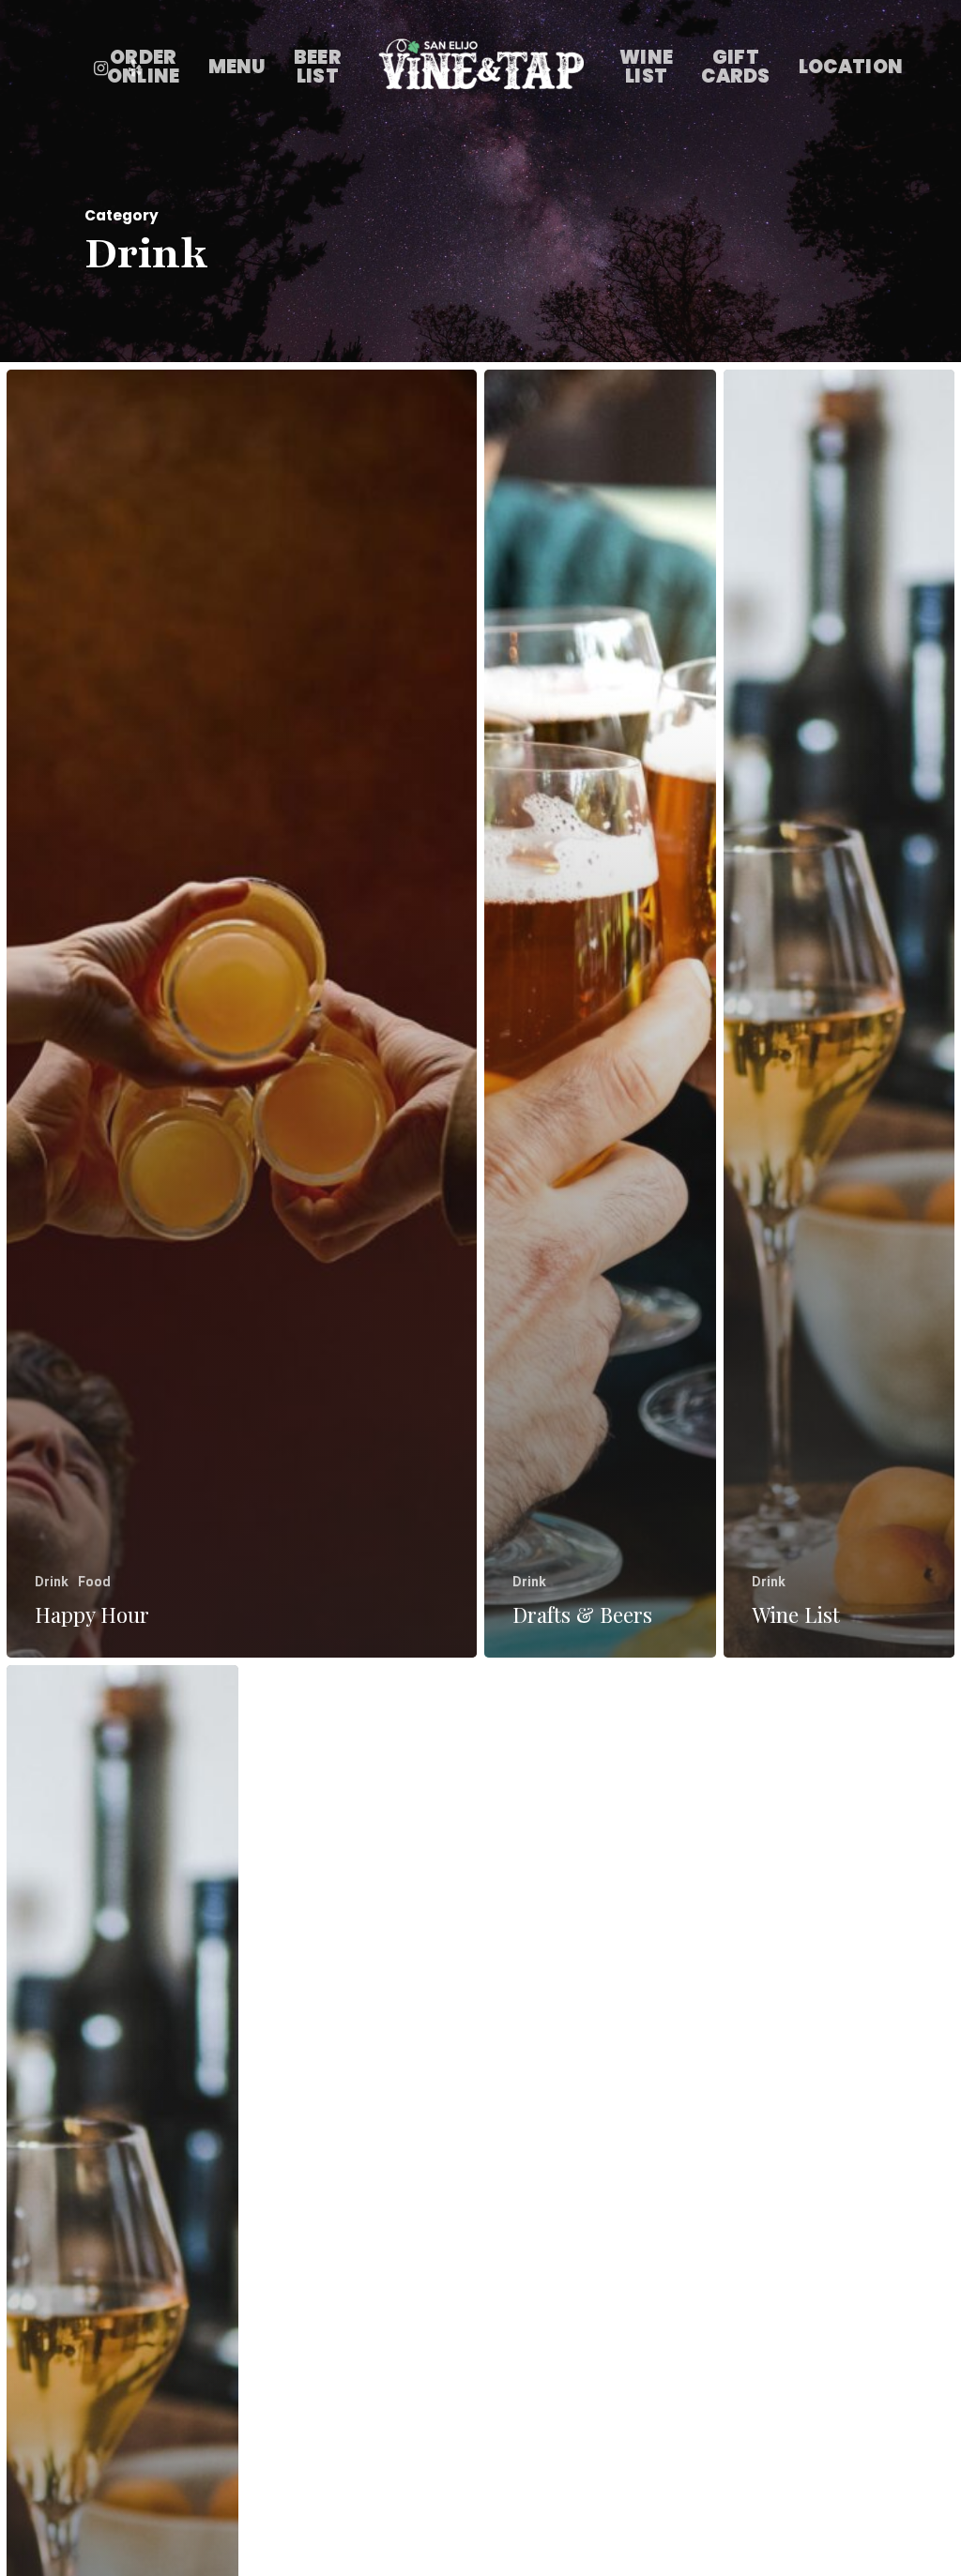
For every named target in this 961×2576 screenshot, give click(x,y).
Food (94, 1582)
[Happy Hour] (242, 1014)
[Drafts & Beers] (600, 1014)
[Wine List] (839, 1014)
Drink (52, 1582)
